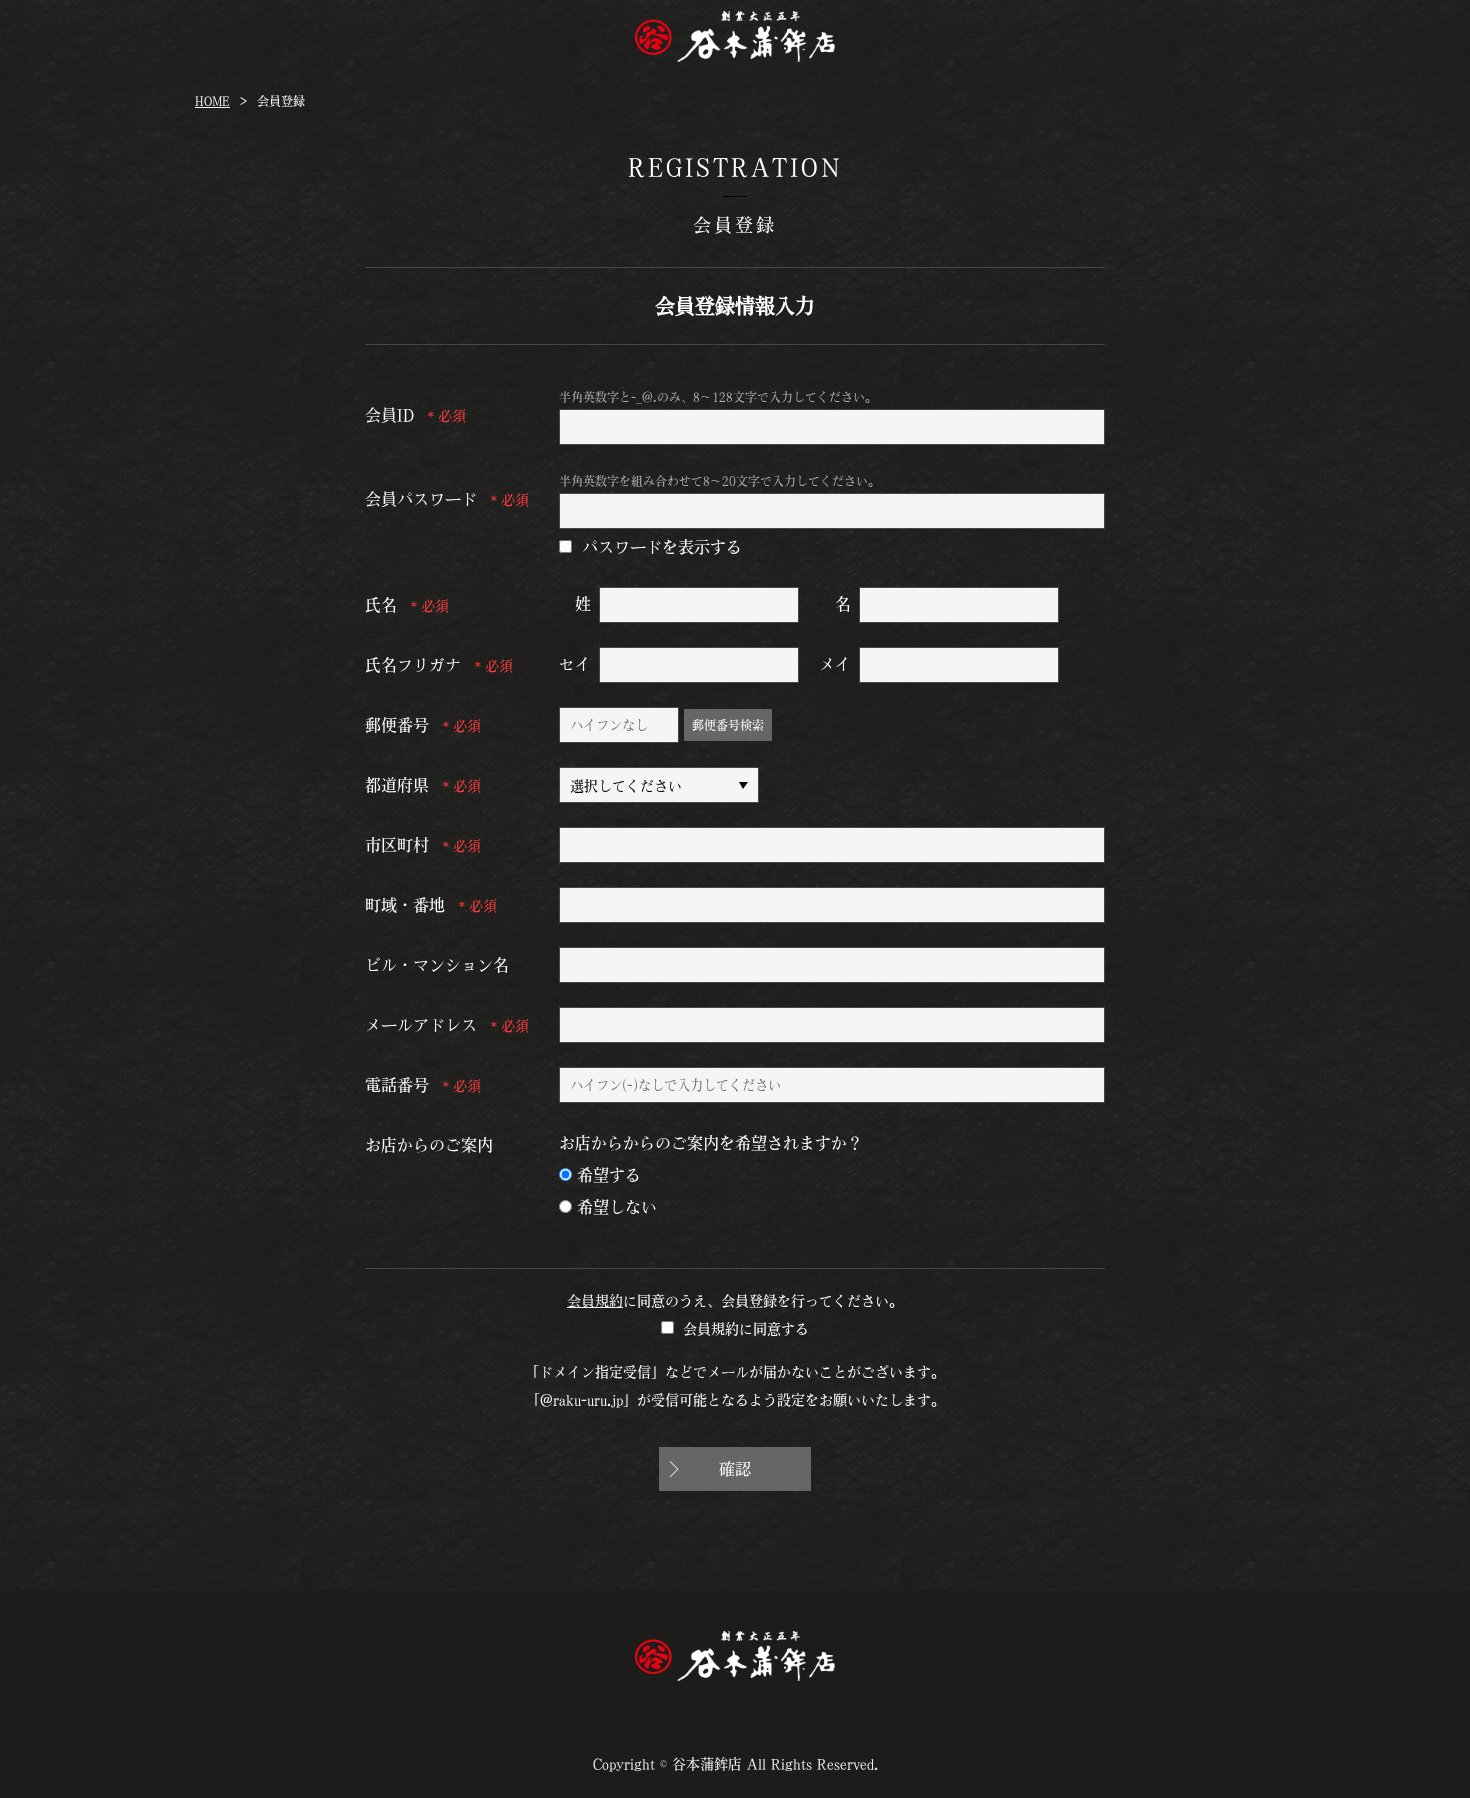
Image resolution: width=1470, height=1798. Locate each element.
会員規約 (595, 1301)
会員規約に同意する (746, 1329)
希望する (609, 1175)
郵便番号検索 (728, 725)
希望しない (617, 1207)
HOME (212, 101)
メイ (835, 664)
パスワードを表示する (662, 547)
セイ (575, 664)
